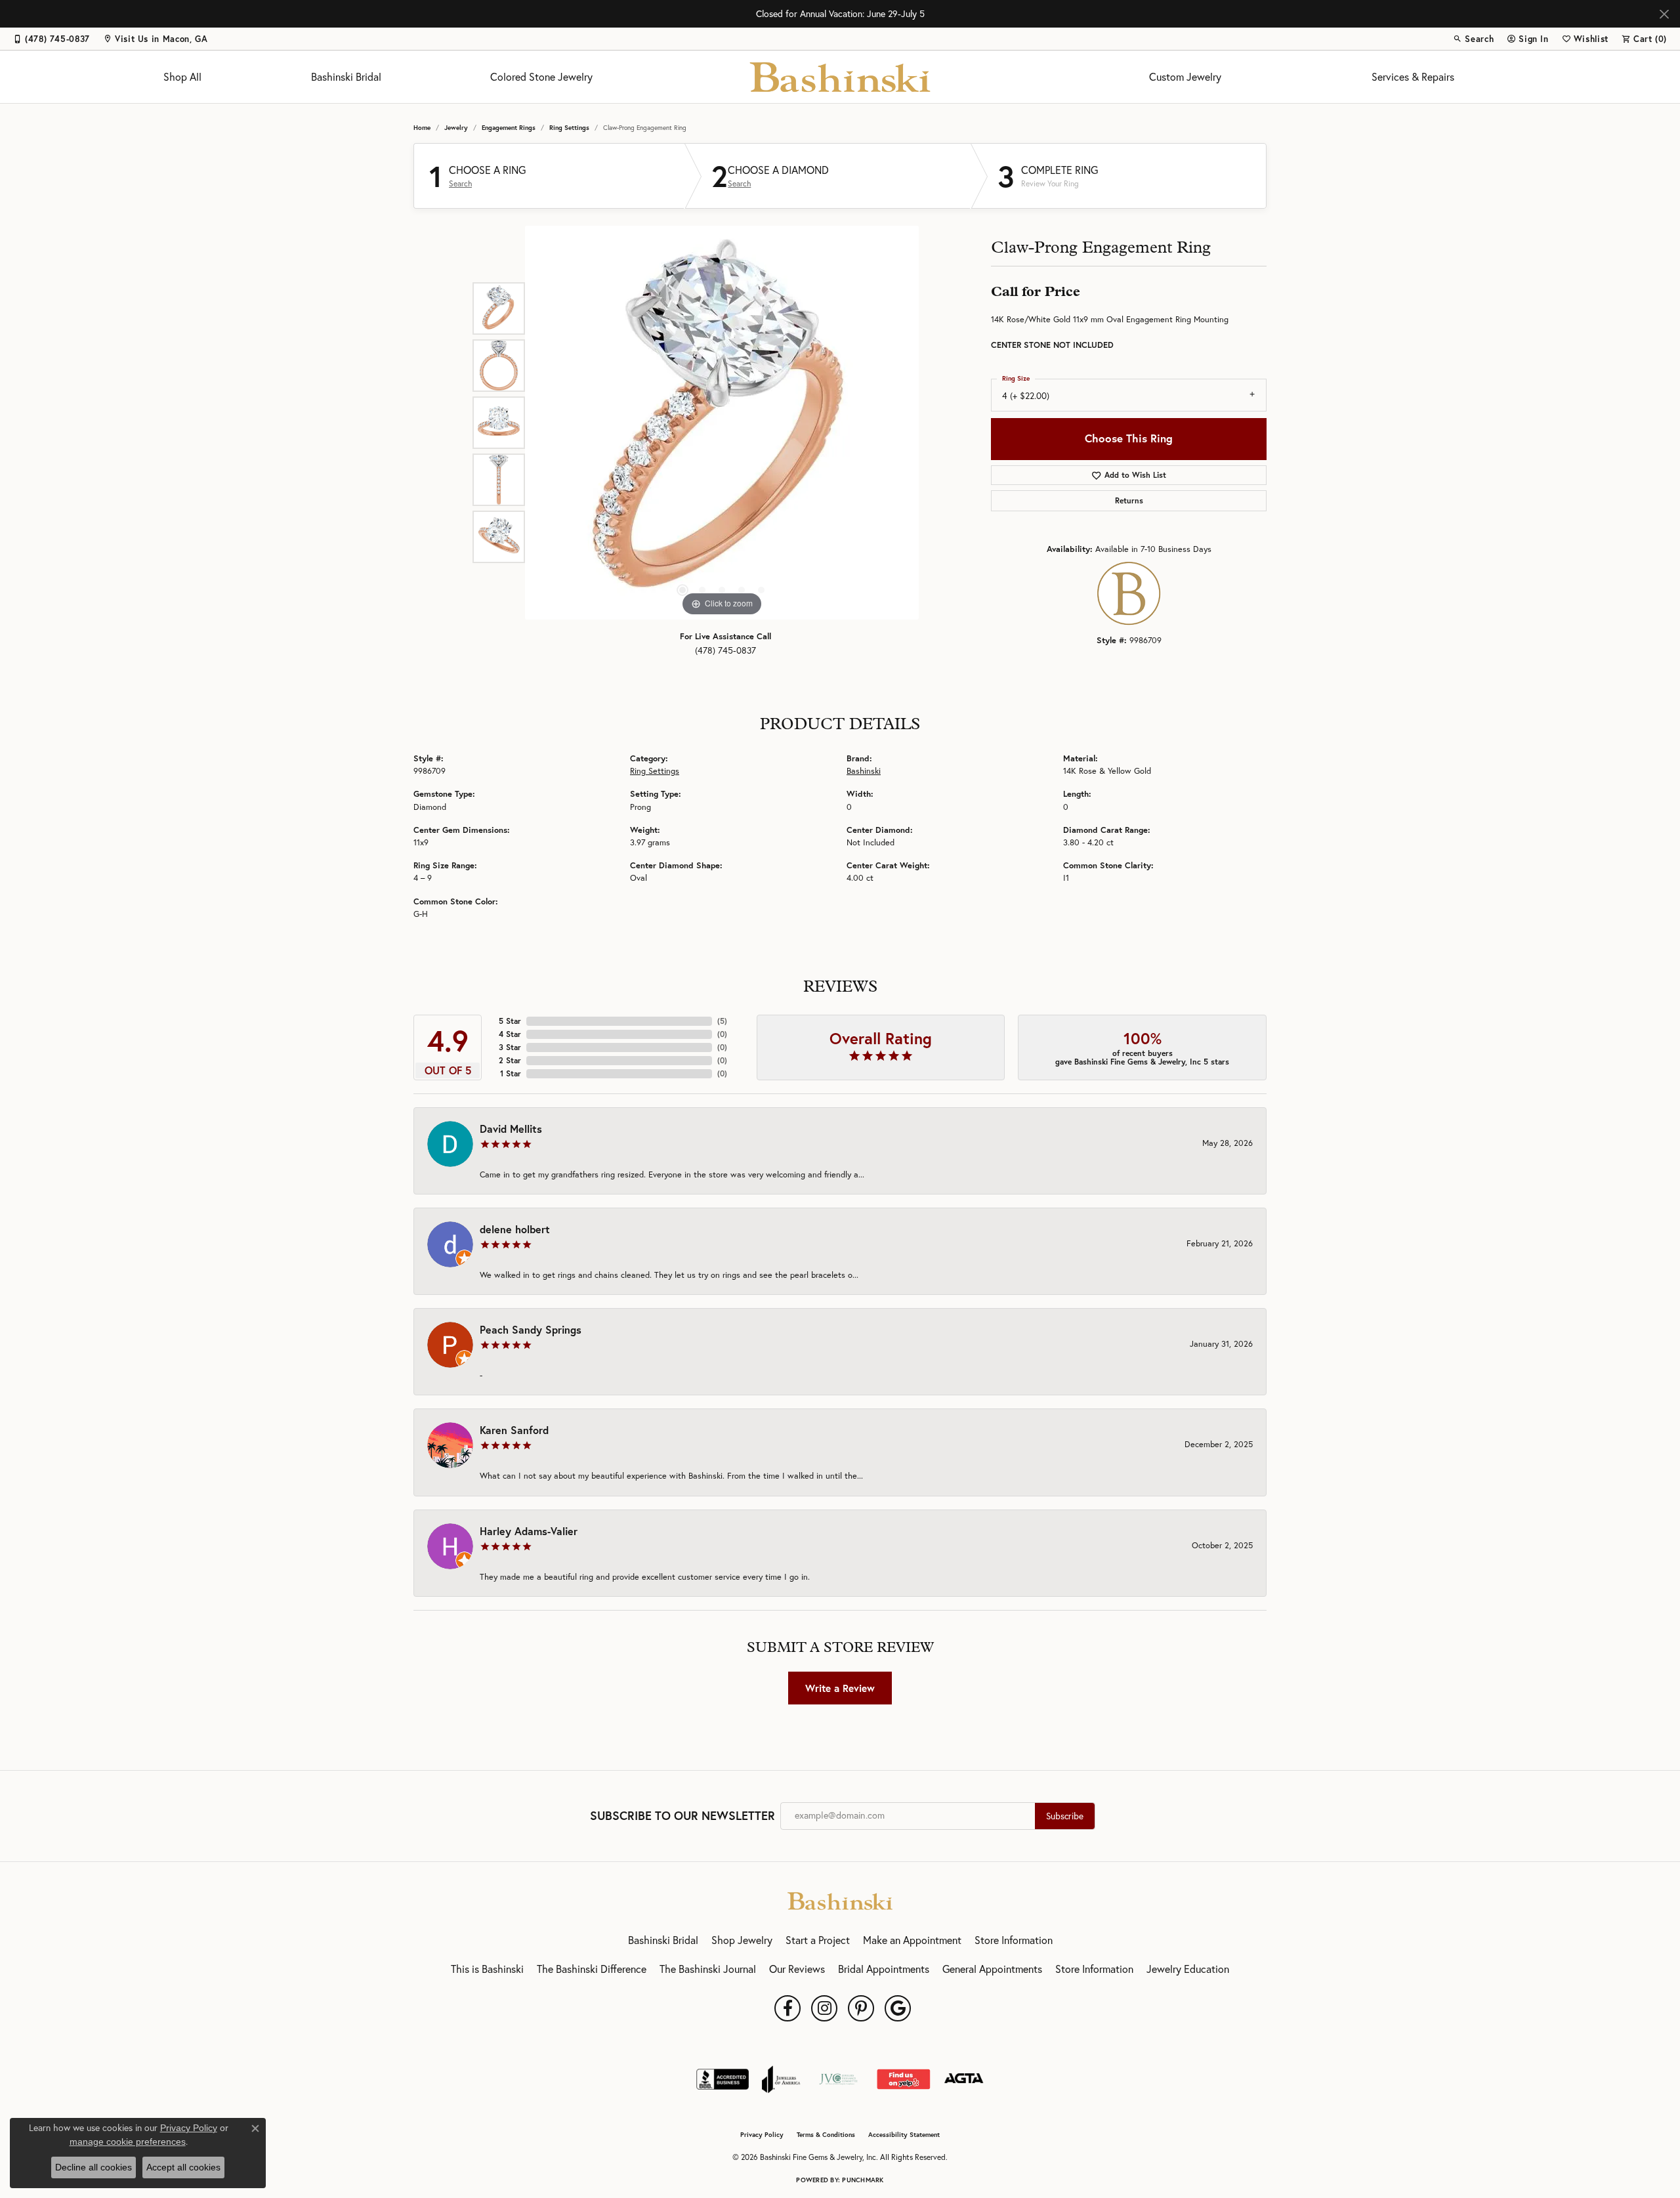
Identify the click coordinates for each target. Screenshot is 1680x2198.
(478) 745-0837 (725, 650)
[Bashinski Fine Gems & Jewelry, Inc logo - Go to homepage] (840, 77)
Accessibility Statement (904, 2135)
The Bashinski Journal (708, 1969)
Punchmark (863, 2180)
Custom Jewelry (1185, 77)
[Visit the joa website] (781, 2079)
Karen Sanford (514, 1430)
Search (460, 184)
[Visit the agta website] (964, 2079)
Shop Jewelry (742, 1940)
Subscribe (1065, 1816)
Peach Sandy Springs (531, 1329)
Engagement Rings (509, 128)
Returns (1129, 500)
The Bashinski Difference (592, 1969)
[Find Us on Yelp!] (903, 2079)
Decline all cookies (94, 2167)
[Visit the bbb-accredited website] (723, 2079)
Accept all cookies (183, 2167)
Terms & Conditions (826, 2135)
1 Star (511, 1073)
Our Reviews (797, 1969)
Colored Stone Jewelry (541, 77)
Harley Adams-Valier (529, 1531)
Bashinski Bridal (346, 77)
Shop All (182, 77)
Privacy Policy (762, 2135)
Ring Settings (569, 128)
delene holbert (515, 1229)
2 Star (510, 1060)
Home (422, 128)
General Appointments (992, 1969)
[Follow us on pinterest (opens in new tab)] (861, 2008)
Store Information (1014, 1940)
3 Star (510, 1047)
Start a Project (818, 1940)
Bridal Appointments (884, 1969)
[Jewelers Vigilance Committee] (838, 2079)
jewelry (456, 128)
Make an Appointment (912, 1940)
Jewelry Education (1188, 1969)
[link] (52, 39)
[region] (722, 423)
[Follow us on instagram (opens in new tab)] (824, 2008)
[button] (1473, 39)
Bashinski (864, 771)
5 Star (510, 1021)
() (722, 1021)
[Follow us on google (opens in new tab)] (898, 2008)
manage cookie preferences (128, 2142)
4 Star (510, 1034)
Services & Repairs (1413, 77)
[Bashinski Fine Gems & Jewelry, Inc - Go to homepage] (840, 1899)
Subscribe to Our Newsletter (682, 1816)
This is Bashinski (487, 1969)
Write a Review (840, 1688)
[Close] (1664, 14)
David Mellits (511, 1129)
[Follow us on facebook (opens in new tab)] (787, 2008)
